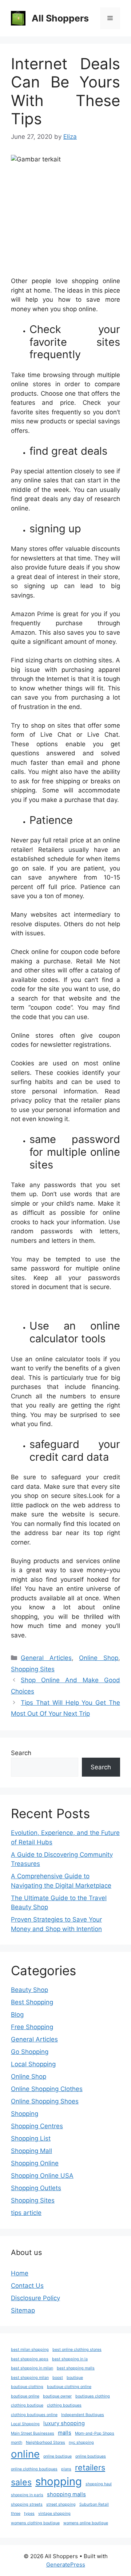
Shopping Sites (33, 1669)
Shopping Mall (31, 2151)
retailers (90, 2467)
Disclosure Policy (35, 2298)
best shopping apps (30, 2359)
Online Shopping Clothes (47, 2089)
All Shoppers (60, 18)
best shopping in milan (32, 2368)
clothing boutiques (64, 2405)
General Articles (46, 1658)
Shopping (25, 2114)
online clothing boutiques (34, 2469)
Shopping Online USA (42, 2176)
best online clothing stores (77, 2350)
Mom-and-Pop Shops (95, 2433)
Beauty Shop (29, 1990)
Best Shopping (32, 2002)
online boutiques (91, 2456)
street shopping (61, 2504)
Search (21, 1753)
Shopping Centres (37, 2126)
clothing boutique (27, 2405)
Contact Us (27, 2286)
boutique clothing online (69, 2387)
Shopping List (31, 2138)
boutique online (25, 2396)
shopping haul (99, 2484)
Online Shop (99, 1658)
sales (21, 2482)
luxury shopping (64, 2423)
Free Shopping (32, 2027)
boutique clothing (27, 2387)
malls (65, 2433)
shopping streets (27, 2504)
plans (66, 2469)
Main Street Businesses (33, 2433)
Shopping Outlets (36, 2188)
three (16, 2514)
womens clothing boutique (35, 2523)
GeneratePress (66, 2565)
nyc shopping (81, 2442)
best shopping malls (76, 2368)
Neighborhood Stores (45, 2442)
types (29, 2514)
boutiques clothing (93, 2396)
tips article (26, 2213)
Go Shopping (30, 2052)
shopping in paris (27, 2495)
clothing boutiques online (34, 2415)
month (17, 2442)
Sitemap (23, 2310)
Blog (17, 2015)
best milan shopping (30, 2350)
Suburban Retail (94, 2504)
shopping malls (66, 2494)
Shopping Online (35, 2163)
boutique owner (57, 2396)
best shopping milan (30, 2378)
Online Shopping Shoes (45, 2101)
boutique (75, 2378)
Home (20, 2273)
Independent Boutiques (83, 2415)
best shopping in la (70, 2359)
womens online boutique (86, 2523)
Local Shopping (33, 2064)
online (25, 2454)
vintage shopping (54, 2514)
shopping (59, 2481)
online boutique (57, 2456)
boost (58, 2378)
